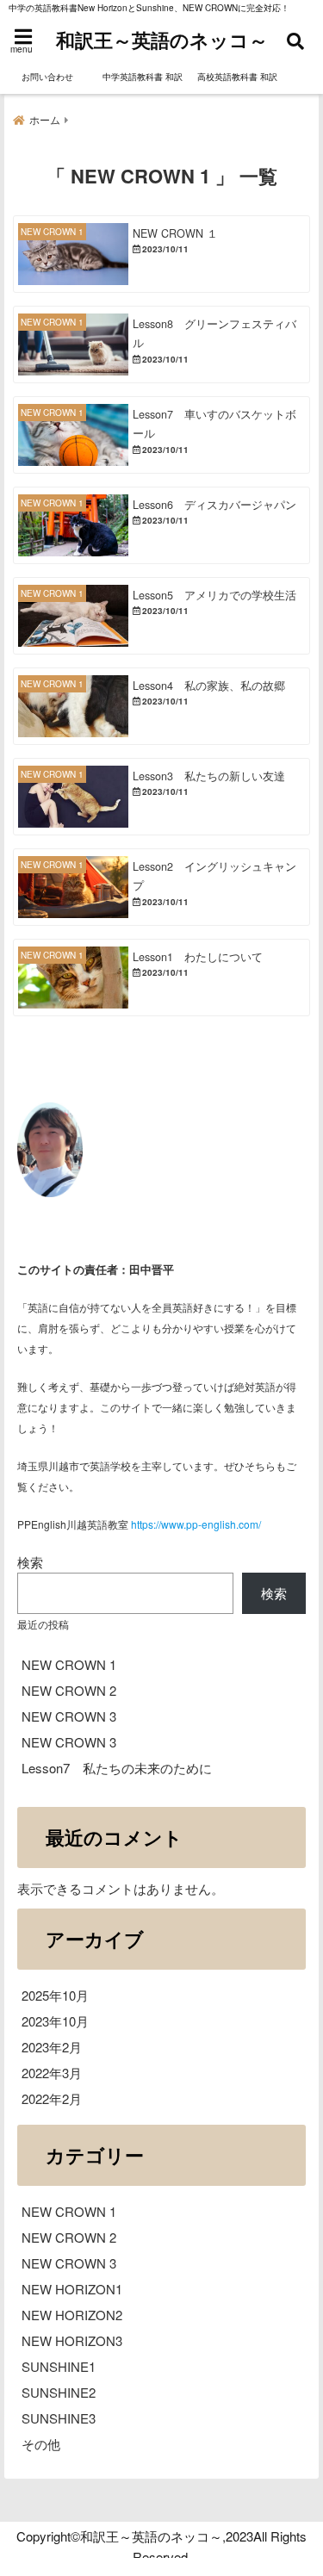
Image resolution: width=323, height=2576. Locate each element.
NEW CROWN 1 (69, 1664)
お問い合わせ (47, 77)
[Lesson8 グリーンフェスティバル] (161, 345)
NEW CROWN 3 (69, 1716)
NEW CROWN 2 (69, 1690)
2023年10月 (55, 2021)
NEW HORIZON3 (72, 2340)
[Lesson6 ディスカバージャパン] (161, 525)
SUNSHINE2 (59, 2392)
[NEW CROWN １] (161, 254)
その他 (41, 2444)
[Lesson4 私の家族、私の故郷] (161, 706)
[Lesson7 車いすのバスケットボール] (161, 435)
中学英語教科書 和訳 (143, 77)
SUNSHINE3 (59, 2418)
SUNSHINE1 (59, 2366)
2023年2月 (52, 2047)
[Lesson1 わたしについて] (161, 978)
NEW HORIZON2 (72, 2315)
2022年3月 (52, 2073)
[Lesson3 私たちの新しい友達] (161, 797)
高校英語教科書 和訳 (237, 77)
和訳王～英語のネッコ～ (162, 40)
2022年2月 (52, 2098)
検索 (30, 1562)
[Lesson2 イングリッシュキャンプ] (161, 887)
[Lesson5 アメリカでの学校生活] (161, 616)
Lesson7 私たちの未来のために (117, 1768)
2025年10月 (55, 1995)
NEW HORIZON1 (72, 2289)
